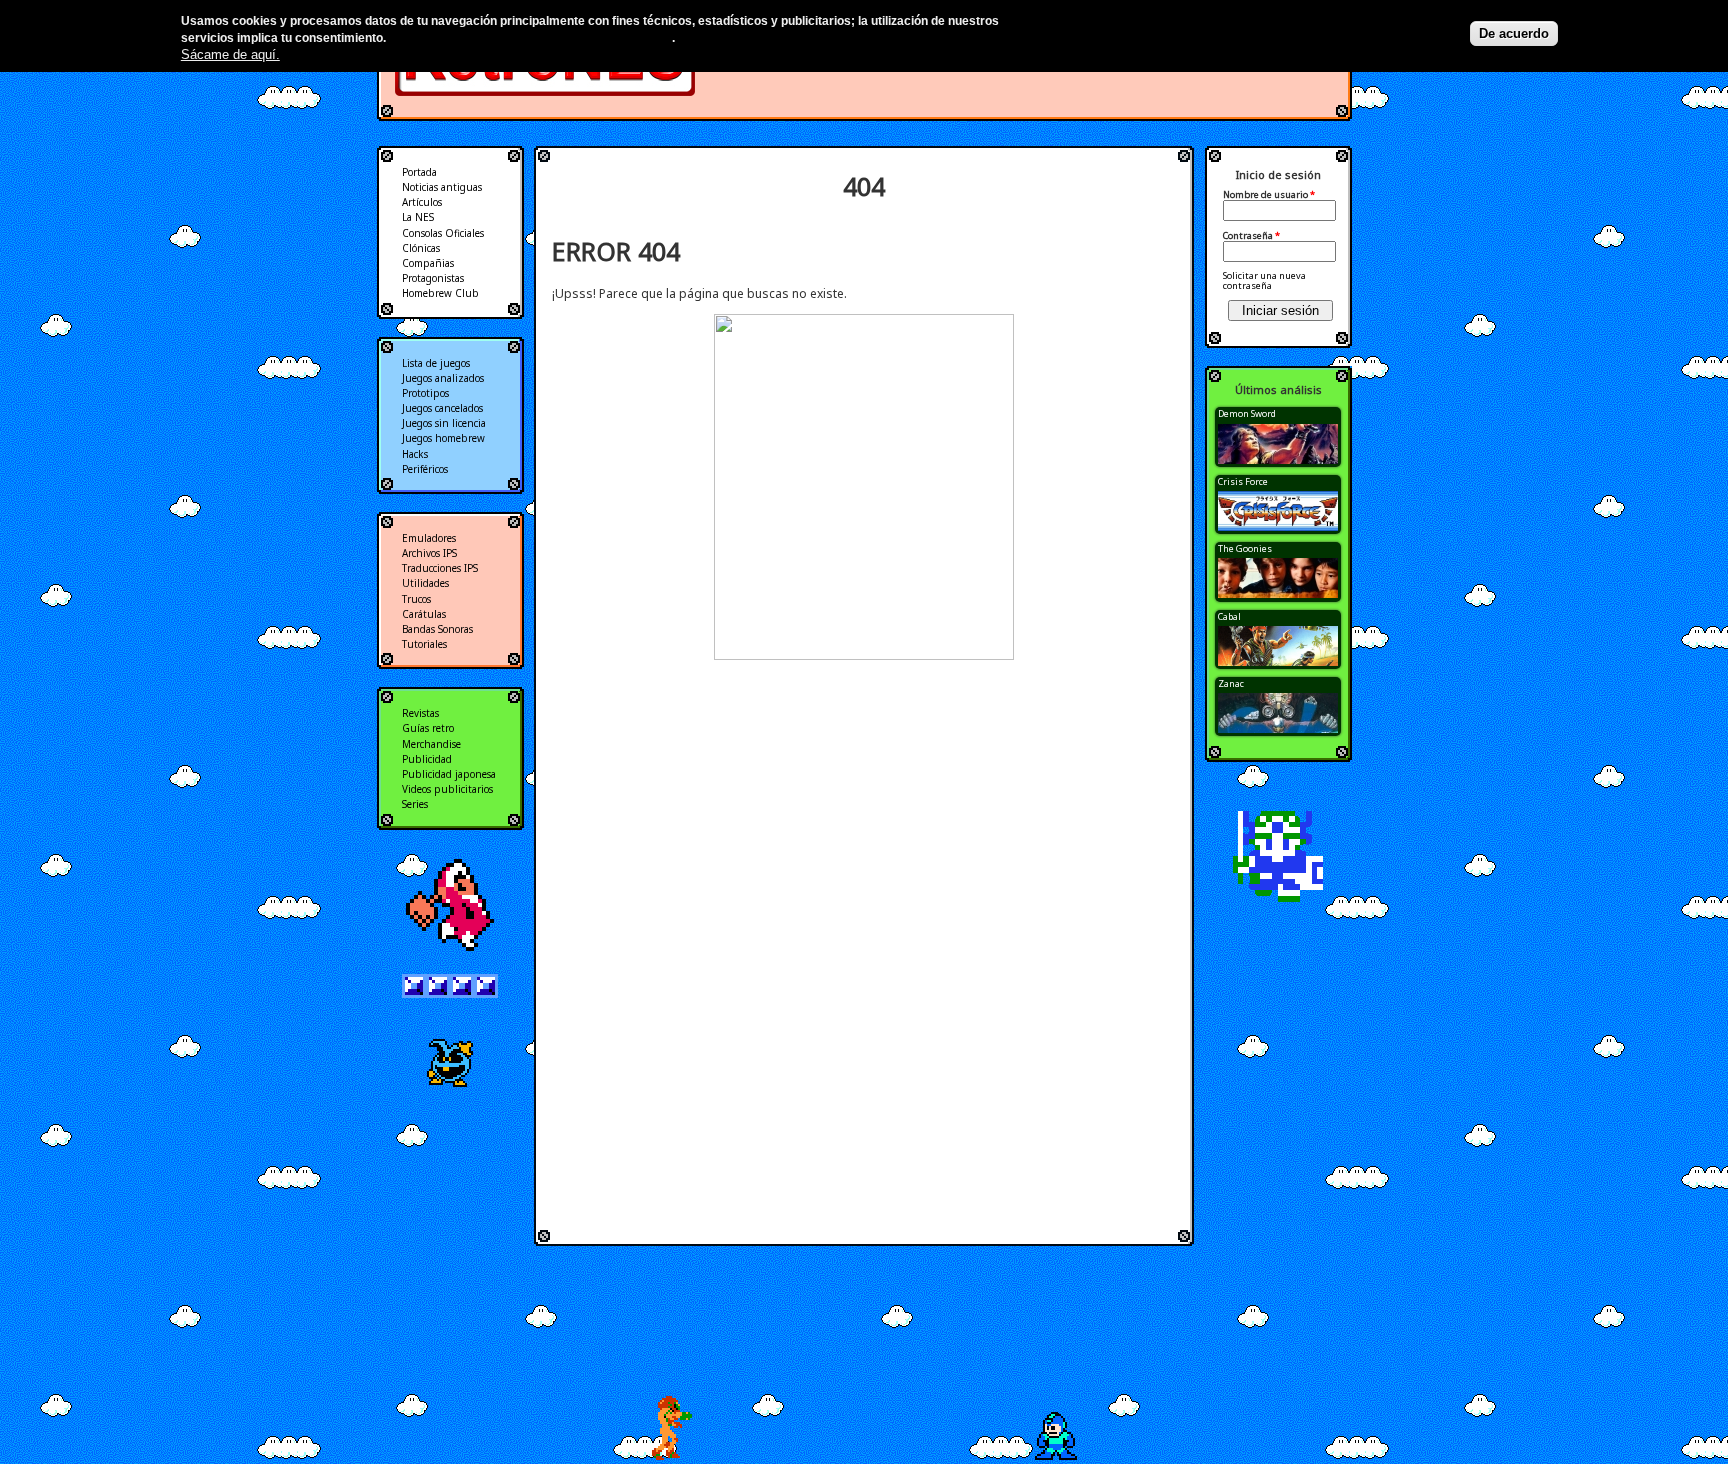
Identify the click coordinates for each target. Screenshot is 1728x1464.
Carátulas (424, 614)
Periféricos (425, 469)
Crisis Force (1243, 481)
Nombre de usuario (1269, 195)
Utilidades (425, 583)
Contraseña (1251, 236)
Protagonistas (433, 278)
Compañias (428, 263)
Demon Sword (1247, 413)
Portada (419, 172)
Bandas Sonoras (437, 629)
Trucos (416, 599)
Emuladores (429, 538)
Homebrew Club (440, 293)
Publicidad (427, 759)
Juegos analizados (443, 378)
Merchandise (431, 744)
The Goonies (1245, 548)
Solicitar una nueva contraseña (1264, 280)
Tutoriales (424, 644)
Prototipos (425, 393)
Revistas (420, 713)
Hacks (415, 454)
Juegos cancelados (442, 408)
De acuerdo (1514, 33)
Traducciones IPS (440, 568)
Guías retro (428, 728)
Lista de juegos (436, 363)
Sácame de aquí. (230, 54)
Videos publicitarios (447, 789)
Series (415, 804)
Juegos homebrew (443, 438)
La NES (418, 217)
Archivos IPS (429, 553)
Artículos (422, 202)
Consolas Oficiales (443, 233)
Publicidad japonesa (449, 774)
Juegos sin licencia (444, 423)
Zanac (1231, 683)
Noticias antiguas (442, 187)
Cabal (1229, 616)
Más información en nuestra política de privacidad (530, 38)
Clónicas (421, 248)
